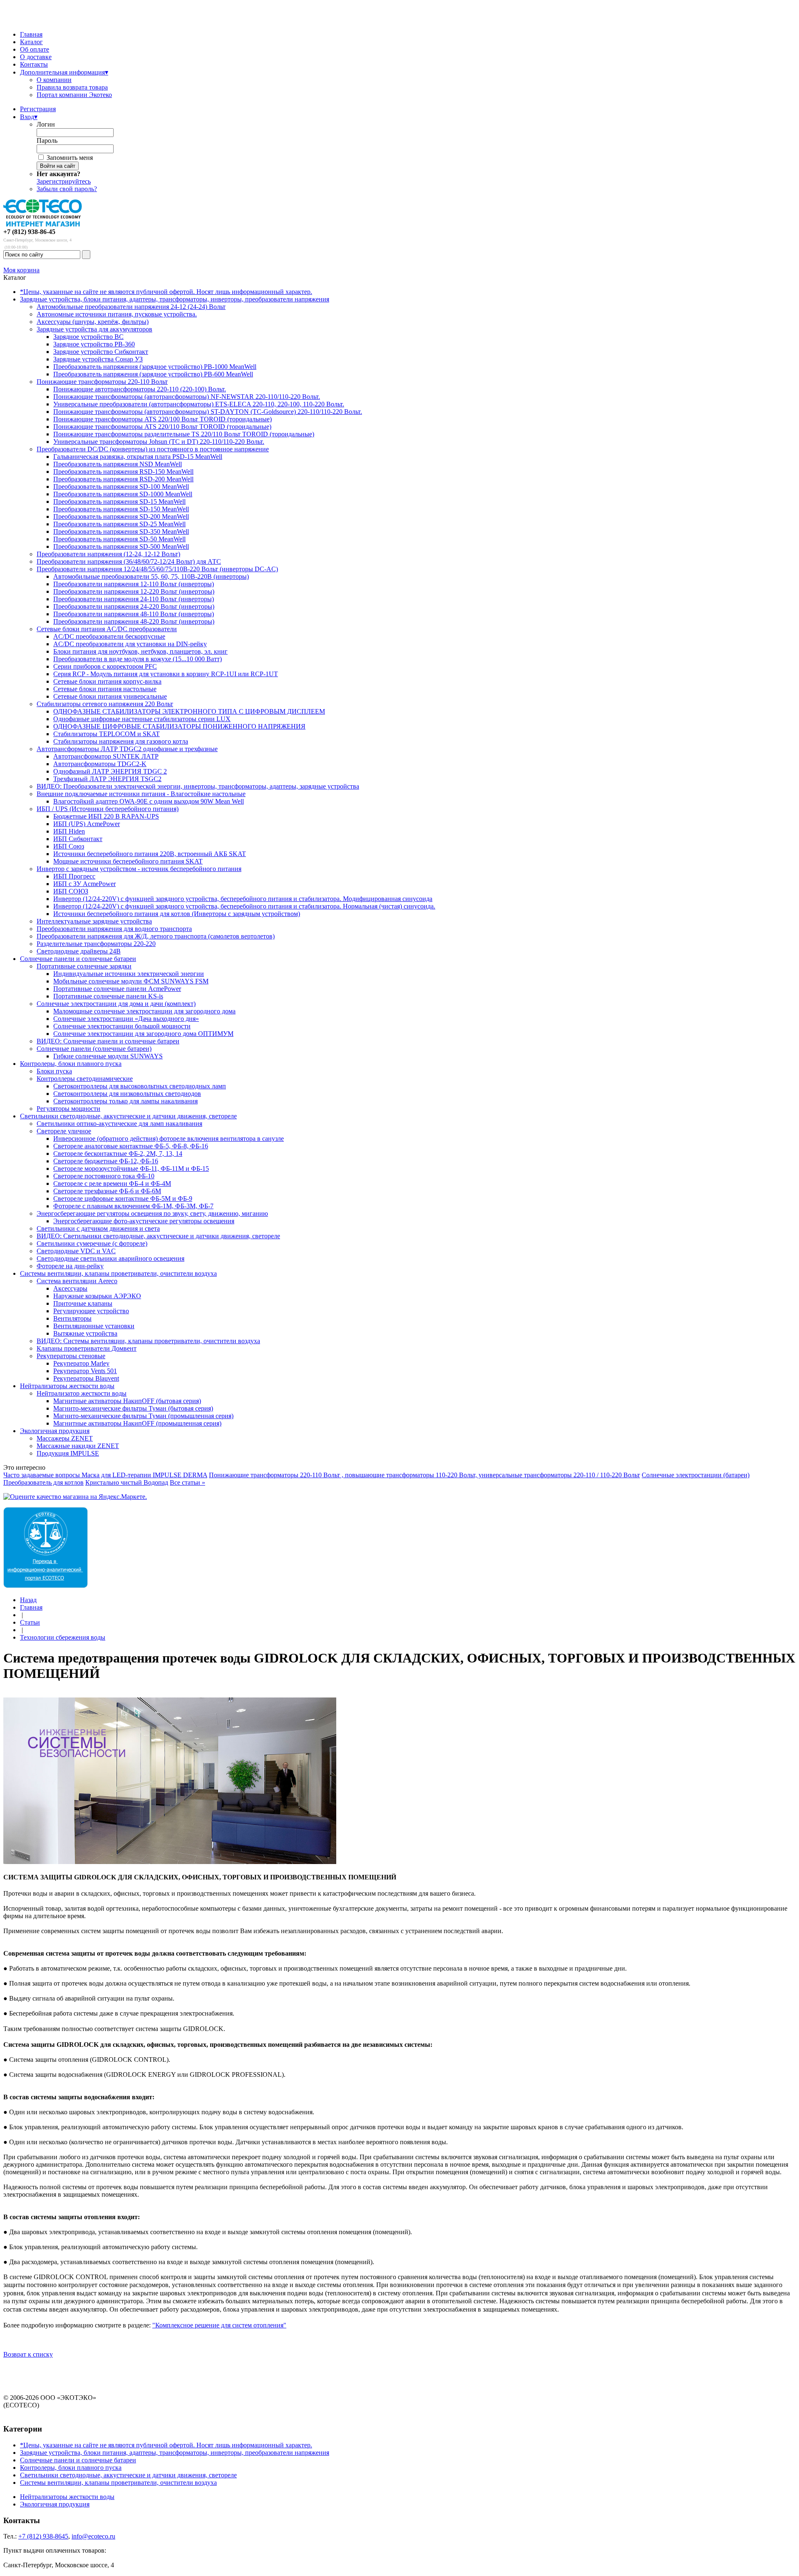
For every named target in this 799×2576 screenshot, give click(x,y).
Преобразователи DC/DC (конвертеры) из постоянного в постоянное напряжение (153, 449)
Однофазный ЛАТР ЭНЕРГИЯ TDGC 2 (110, 771)
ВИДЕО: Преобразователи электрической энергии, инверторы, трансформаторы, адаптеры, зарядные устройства (198, 786)
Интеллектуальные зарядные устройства (94, 921)
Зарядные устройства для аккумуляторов (94, 329)
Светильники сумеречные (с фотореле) (92, 1243)
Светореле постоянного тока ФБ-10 (104, 1176)
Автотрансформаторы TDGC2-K (100, 764)
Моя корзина (21, 270)
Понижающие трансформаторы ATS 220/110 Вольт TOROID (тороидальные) (162, 427)
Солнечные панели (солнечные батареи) (94, 1049)
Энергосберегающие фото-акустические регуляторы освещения (144, 1221)
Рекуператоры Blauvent (86, 1378)
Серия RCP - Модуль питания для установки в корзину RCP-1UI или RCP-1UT (166, 674)
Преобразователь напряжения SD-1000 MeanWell (123, 494)
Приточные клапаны (83, 1303)
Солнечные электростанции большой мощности (122, 1026)
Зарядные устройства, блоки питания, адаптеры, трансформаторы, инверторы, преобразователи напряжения (175, 299)
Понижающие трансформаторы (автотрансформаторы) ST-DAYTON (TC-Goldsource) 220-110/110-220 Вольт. (208, 412)
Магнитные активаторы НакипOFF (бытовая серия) (127, 1401)
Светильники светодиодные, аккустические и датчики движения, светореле (128, 1116)
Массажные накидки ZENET (78, 1446)
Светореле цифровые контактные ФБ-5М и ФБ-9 (123, 1198)
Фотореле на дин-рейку (70, 1266)
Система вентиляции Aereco (77, 1281)
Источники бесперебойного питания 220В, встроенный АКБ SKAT (150, 854)
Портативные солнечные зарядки (84, 966)
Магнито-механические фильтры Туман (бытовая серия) (133, 1408)
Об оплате (35, 49)
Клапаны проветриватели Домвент (87, 1348)
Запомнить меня (70, 158)
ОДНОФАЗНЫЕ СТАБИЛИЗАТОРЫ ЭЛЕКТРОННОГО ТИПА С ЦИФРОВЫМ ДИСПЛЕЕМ (189, 711)
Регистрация (38, 109)
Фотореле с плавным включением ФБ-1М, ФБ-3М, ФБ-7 (133, 1206)
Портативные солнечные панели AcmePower (117, 989)
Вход (29, 117)
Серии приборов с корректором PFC (105, 666)
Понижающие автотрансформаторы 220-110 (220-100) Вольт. (140, 389)
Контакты (34, 64)
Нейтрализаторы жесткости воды (67, 1386)
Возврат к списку (28, 2354)
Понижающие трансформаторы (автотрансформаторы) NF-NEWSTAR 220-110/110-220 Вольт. (187, 397)
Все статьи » (187, 1482)
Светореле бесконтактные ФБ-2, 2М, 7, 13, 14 (118, 1154)
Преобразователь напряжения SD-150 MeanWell (121, 509)
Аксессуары (70, 1288)
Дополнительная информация (64, 72)
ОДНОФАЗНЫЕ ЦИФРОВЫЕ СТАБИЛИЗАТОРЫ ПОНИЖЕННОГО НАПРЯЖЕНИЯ (179, 726)
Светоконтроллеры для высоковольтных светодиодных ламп (140, 1086)
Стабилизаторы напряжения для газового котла (121, 741)
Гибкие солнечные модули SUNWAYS (108, 1056)
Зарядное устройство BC (88, 337)
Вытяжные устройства (85, 1333)
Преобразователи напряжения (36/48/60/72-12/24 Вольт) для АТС (129, 561)
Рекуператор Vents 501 (85, 1371)
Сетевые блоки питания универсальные (110, 696)
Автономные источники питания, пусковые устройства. (117, 314)
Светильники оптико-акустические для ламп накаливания (119, 1124)
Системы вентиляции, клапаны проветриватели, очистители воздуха (118, 1273)
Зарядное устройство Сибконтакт (101, 352)
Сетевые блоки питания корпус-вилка (107, 681)
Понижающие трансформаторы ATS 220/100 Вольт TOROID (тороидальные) (163, 419)
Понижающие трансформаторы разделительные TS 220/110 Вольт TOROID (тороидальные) (184, 434)
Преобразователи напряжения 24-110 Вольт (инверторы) (134, 599)
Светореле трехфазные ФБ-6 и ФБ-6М (107, 1191)
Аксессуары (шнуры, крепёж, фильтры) (93, 322)
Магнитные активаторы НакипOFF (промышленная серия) (137, 1423)
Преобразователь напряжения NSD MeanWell (118, 464)
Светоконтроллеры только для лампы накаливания (125, 1101)
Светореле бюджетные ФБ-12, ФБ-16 (106, 1161)
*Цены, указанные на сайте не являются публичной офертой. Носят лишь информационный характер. (166, 292)
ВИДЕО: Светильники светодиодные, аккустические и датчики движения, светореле (158, 1236)
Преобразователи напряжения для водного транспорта (114, 929)
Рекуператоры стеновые (71, 1356)
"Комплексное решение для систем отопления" (219, 2325)
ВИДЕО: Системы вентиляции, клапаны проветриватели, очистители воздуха (148, 1341)
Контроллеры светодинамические (85, 1079)
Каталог (31, 42)
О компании (54, 80)
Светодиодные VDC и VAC (76, 1251)
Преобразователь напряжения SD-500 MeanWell (121, 546)
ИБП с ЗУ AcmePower (84, 884)
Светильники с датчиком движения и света (98, 1228)
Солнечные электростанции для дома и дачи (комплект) (116, 1004)
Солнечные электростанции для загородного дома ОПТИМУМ (143, 1034)
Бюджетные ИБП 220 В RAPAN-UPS (106, 816)
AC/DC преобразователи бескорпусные (109, 636)
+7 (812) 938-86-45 (29, 232)
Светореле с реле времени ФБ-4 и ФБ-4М (112, 1183)
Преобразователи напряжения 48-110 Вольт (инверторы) (134, 614)
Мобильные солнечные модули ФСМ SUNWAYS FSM (131, 981)
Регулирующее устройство (91, 1311)
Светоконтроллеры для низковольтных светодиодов (127, 1094)
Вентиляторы (72, 1318)
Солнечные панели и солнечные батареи (78, 959)
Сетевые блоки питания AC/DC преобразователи (107, 629)
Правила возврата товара (72, 87)
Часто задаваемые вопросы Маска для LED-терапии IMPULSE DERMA (105, 1475)
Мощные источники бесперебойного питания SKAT (128, 861)
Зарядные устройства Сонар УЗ (98, 359)
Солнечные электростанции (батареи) (696, 1475)
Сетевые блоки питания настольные (105, 689)
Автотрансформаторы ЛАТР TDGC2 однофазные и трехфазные (127, 749)
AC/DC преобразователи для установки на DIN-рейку (130, 644)
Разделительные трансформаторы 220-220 (96, 944)
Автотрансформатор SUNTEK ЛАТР (106, 756)
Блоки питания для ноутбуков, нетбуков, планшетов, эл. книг (140, 651)
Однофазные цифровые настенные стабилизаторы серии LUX (142, 719)
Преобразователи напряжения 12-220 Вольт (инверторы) (134, 591)
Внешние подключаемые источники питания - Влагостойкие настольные (141, 794)
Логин (46, 124)
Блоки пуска (54, 1071)
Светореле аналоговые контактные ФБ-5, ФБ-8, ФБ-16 (131, 1146)
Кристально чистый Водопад (127, 1482)
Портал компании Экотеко (74, 95)
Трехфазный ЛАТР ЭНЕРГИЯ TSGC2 (107, 779)
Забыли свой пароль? (67, 189)
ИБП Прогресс (74, 876)
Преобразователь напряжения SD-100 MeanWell (121, 487)
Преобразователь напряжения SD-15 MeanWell (119, 502)
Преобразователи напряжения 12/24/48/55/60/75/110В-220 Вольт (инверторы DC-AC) (157, 569)
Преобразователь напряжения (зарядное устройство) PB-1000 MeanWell (155, 367)
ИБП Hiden (69, 831)
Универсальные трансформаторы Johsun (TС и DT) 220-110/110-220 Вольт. (159, 442)
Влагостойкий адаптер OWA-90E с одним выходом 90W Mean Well (149, 801)
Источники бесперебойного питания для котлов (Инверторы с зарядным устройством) (177, 914)
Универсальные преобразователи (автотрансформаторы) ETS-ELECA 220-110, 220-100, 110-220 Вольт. (199, 404)
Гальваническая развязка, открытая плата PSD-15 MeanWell (138, 457)
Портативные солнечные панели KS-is (108, 996)
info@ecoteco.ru (93, 2536)
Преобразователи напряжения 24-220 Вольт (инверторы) (134, 606)
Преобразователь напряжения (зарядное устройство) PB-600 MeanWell (153, 374)
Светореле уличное (64, 1131)
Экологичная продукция (55, 1431)
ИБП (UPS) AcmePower (87, 824)
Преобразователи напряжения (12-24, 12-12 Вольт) (108, 554)
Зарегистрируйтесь (64, 181)
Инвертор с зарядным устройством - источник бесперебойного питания (139, 869)
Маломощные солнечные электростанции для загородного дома (144, 1011)
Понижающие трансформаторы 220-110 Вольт (102, 382)
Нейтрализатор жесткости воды (82, 1393)
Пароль (47, 141)
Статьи (30, 1622)
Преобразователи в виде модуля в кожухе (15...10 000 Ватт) (138, 659)
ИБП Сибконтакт (78, 839)
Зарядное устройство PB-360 (94, 344)
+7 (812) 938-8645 (43, 2536)
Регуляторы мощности (68, 1109)
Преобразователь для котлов (43, 1482)
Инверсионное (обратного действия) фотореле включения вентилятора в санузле (169, 1139)
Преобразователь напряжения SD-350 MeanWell (121, 531)
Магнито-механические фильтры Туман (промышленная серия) (143, 1416)
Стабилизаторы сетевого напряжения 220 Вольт (105, 704)
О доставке (36, 57)
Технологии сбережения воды (63, 1637)
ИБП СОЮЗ (71, 891)
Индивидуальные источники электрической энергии (129, 974)
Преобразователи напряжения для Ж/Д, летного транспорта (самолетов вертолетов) (156, 936)
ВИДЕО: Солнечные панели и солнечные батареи (108, 1041)
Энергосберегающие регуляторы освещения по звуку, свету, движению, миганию (152, 1213)
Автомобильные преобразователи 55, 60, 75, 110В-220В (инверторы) (151, 576)
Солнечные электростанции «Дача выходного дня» (126, 1019)
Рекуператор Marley (81, 1363)
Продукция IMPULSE (68, 1453)
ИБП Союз (69, 846)
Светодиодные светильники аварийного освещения (110, 1258)
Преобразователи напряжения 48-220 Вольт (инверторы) (134, 621)
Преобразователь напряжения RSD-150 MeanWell (123, 472)
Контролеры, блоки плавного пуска (71, 1064)
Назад (28, 1600)
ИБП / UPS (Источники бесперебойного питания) (108, 809)
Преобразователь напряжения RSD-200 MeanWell (123, 479)
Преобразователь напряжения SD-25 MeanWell (119, 524)
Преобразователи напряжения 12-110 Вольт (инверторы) (134, 584)
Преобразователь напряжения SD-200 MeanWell (121, 516)
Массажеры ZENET (65, 1438)
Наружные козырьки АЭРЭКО (97, 1296)
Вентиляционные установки (94, 1326)
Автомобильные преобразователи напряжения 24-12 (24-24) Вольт (131, 307)
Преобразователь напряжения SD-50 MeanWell (119, 539)
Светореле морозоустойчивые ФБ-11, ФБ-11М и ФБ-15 (131, 1169)
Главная (31, 34)
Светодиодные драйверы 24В (79, 951)
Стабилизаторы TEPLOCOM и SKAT (107, 734)
